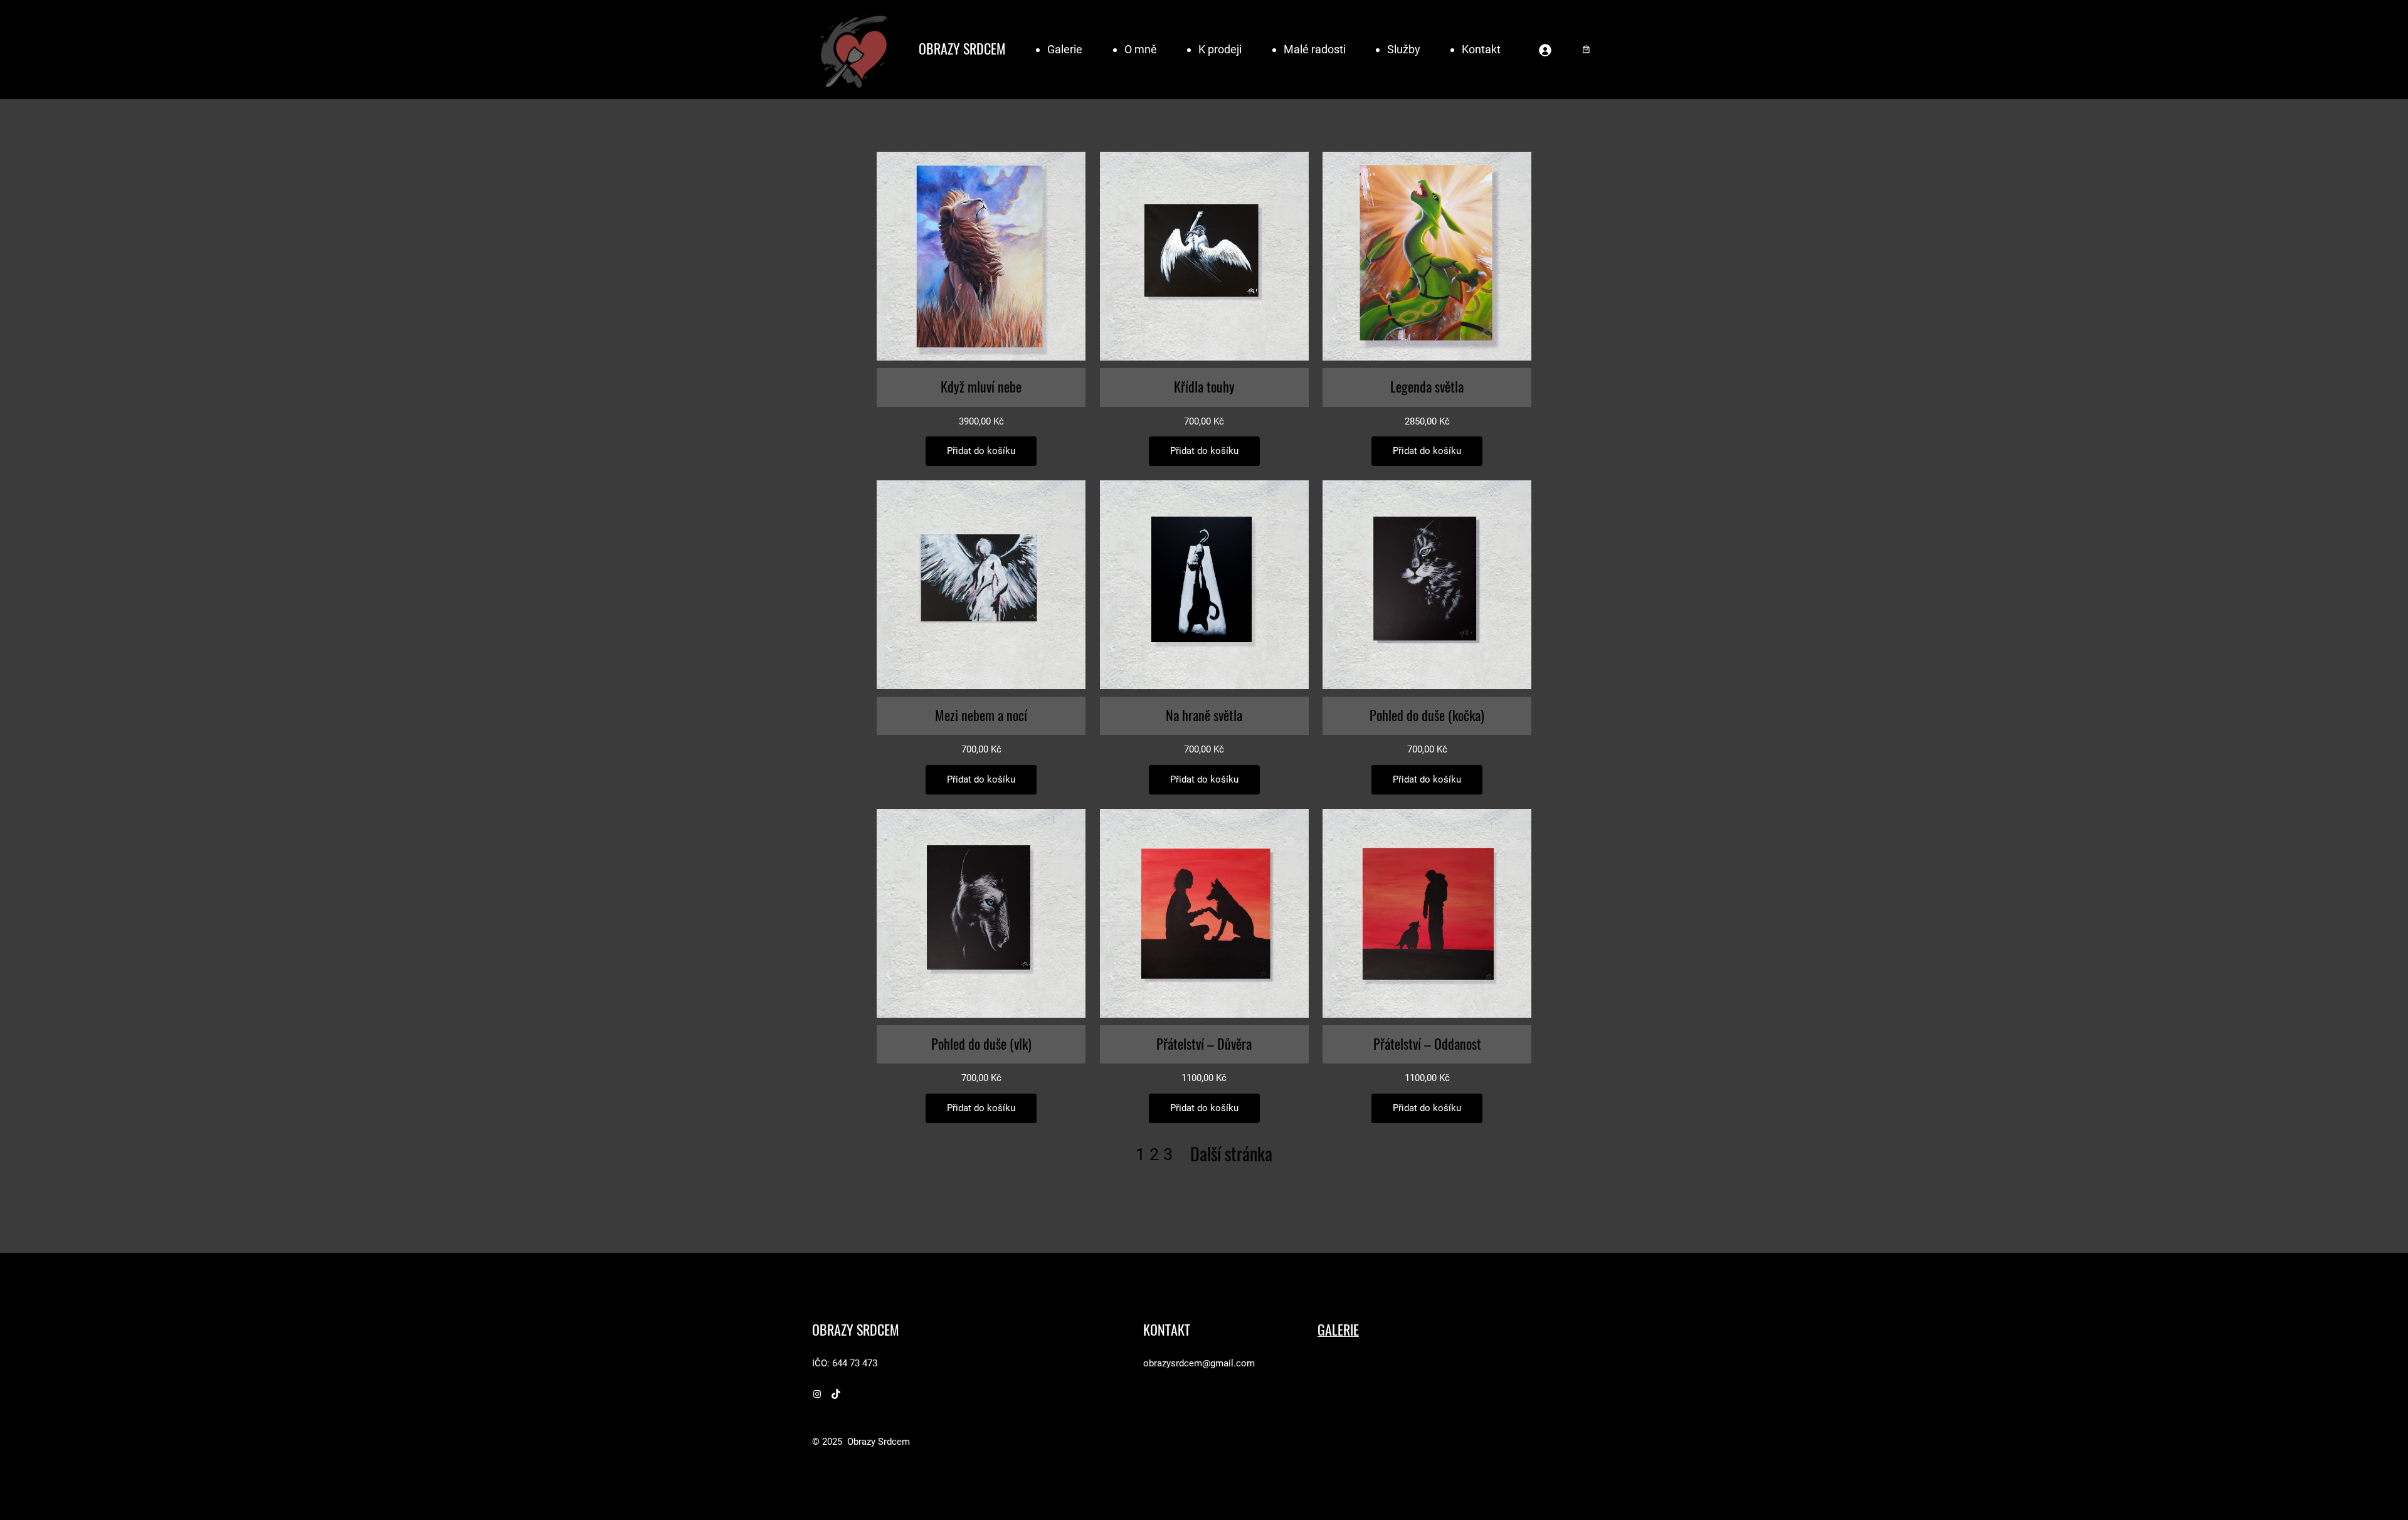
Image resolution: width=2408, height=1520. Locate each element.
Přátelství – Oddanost (1427, 1044)
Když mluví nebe (981, 387)
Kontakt (1481, 49)
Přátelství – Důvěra (1204, 1044)
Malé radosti (1315, 49)
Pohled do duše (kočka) (1427, 715)
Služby (1404, 49)
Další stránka (1231, 1154)
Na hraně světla (1204, 715)
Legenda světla (1427, 387)
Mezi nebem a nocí (981, 715)
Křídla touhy (1204, 387)
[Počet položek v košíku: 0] (1586, 49)
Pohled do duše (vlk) (981, 1044)
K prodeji (1220, 49)
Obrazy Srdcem (962, 49)
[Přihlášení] (1545, 50)
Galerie (1065, 49)
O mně (1141, 49)
